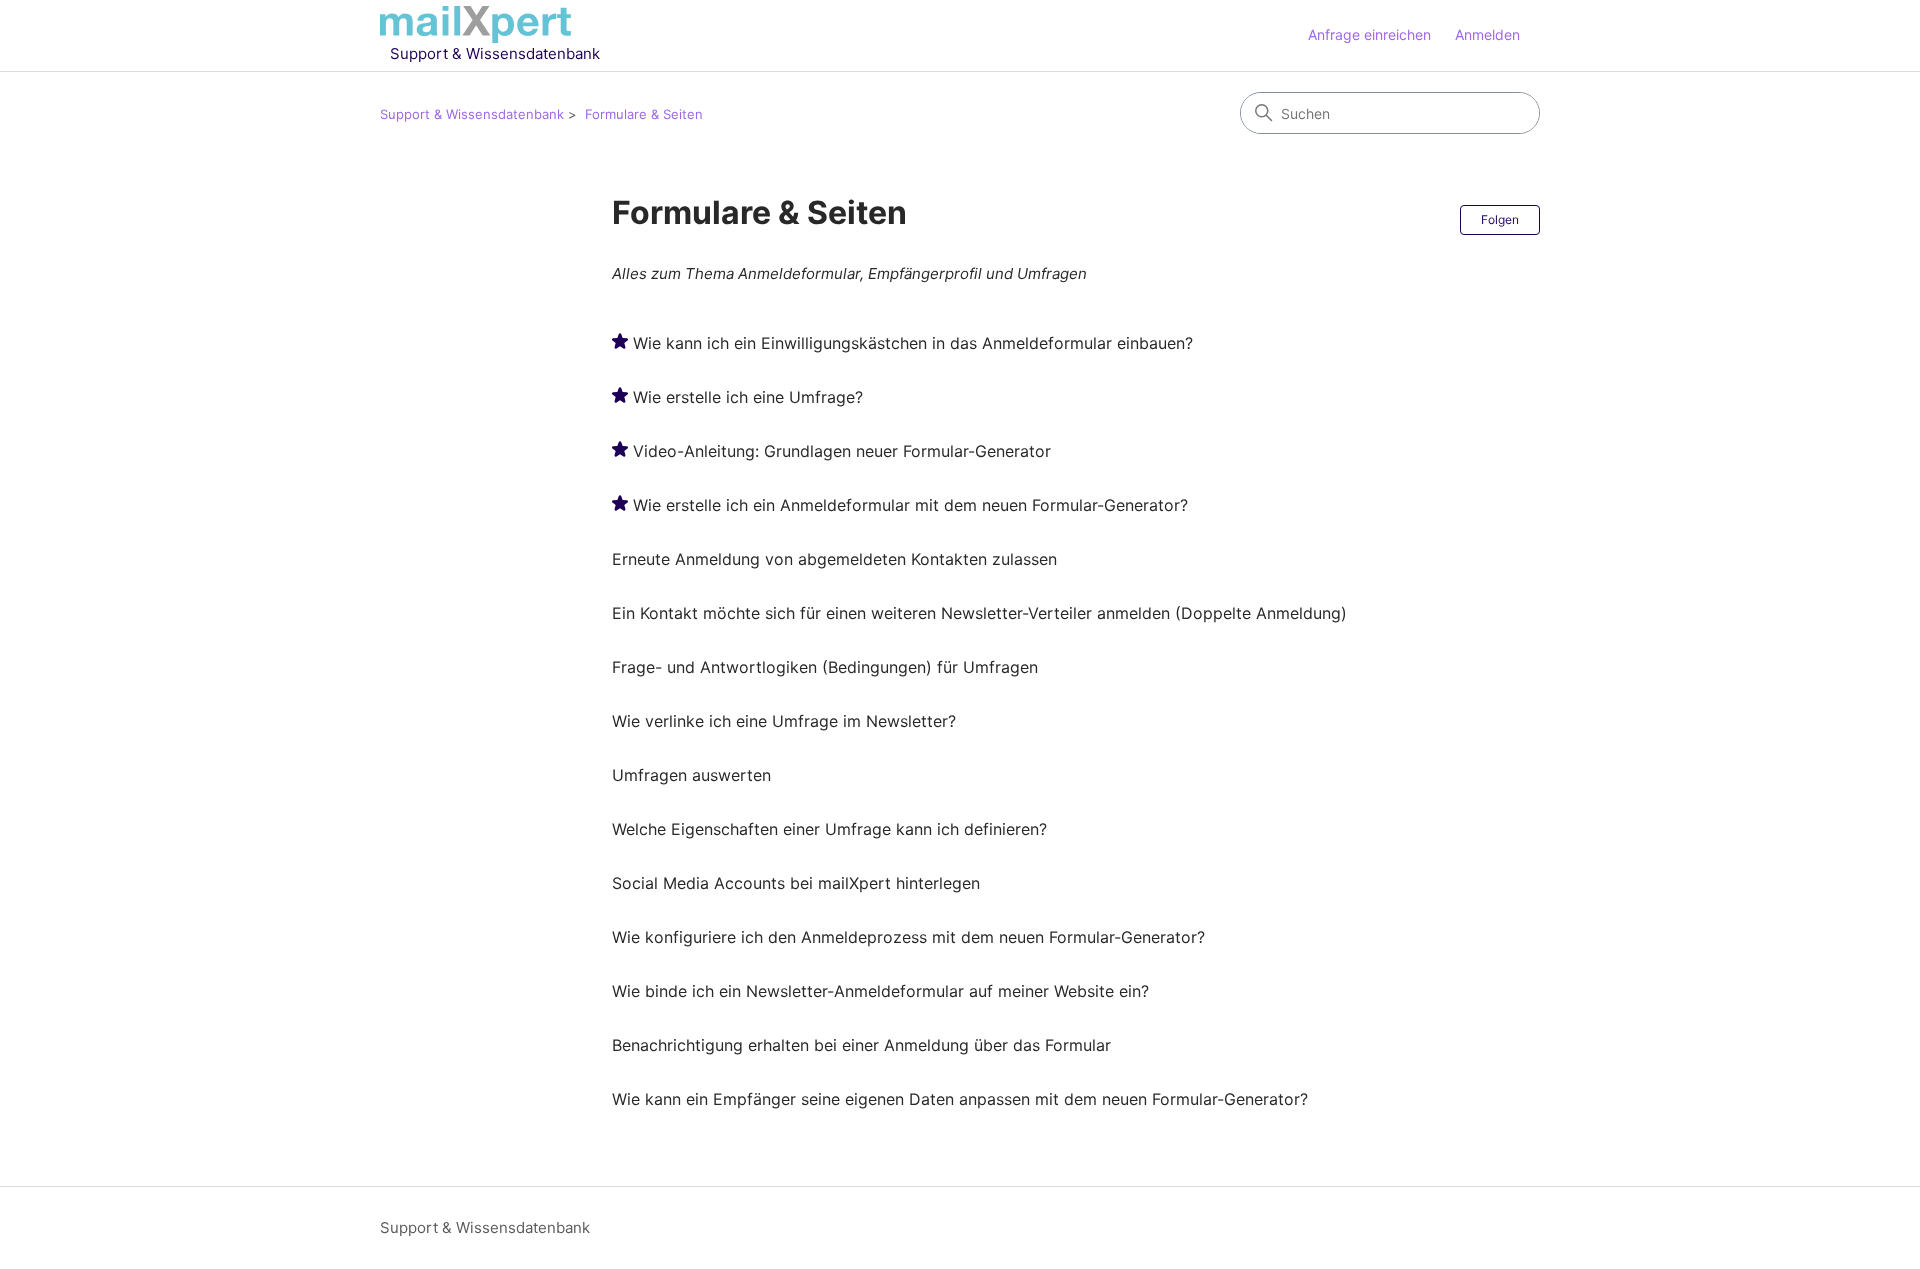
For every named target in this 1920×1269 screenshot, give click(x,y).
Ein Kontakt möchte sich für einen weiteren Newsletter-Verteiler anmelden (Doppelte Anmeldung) (979, 613)
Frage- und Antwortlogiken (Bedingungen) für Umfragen (825, 667)
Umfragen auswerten (691, 775)
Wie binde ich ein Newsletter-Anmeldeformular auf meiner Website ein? (880, 991)
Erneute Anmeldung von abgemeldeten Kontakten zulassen (834, 559)
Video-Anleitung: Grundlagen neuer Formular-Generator (842, 451)
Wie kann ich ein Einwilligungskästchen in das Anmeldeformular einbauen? (913, 343)
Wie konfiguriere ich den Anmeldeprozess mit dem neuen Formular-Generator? (908, 937)
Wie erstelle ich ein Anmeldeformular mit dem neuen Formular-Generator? (910, 505)
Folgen (1500, 219)
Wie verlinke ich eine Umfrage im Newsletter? (784, 721)
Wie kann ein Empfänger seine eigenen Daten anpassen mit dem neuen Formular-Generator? (960, 1099)
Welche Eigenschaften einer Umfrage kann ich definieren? (829, 829)
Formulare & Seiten (644, 114)
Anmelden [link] (1487, 34)
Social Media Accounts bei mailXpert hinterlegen (796, 883)
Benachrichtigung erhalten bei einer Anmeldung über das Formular (861, 1045)
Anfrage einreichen (1369, 34)
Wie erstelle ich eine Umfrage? (748, 397)
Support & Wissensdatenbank (472, 114)
